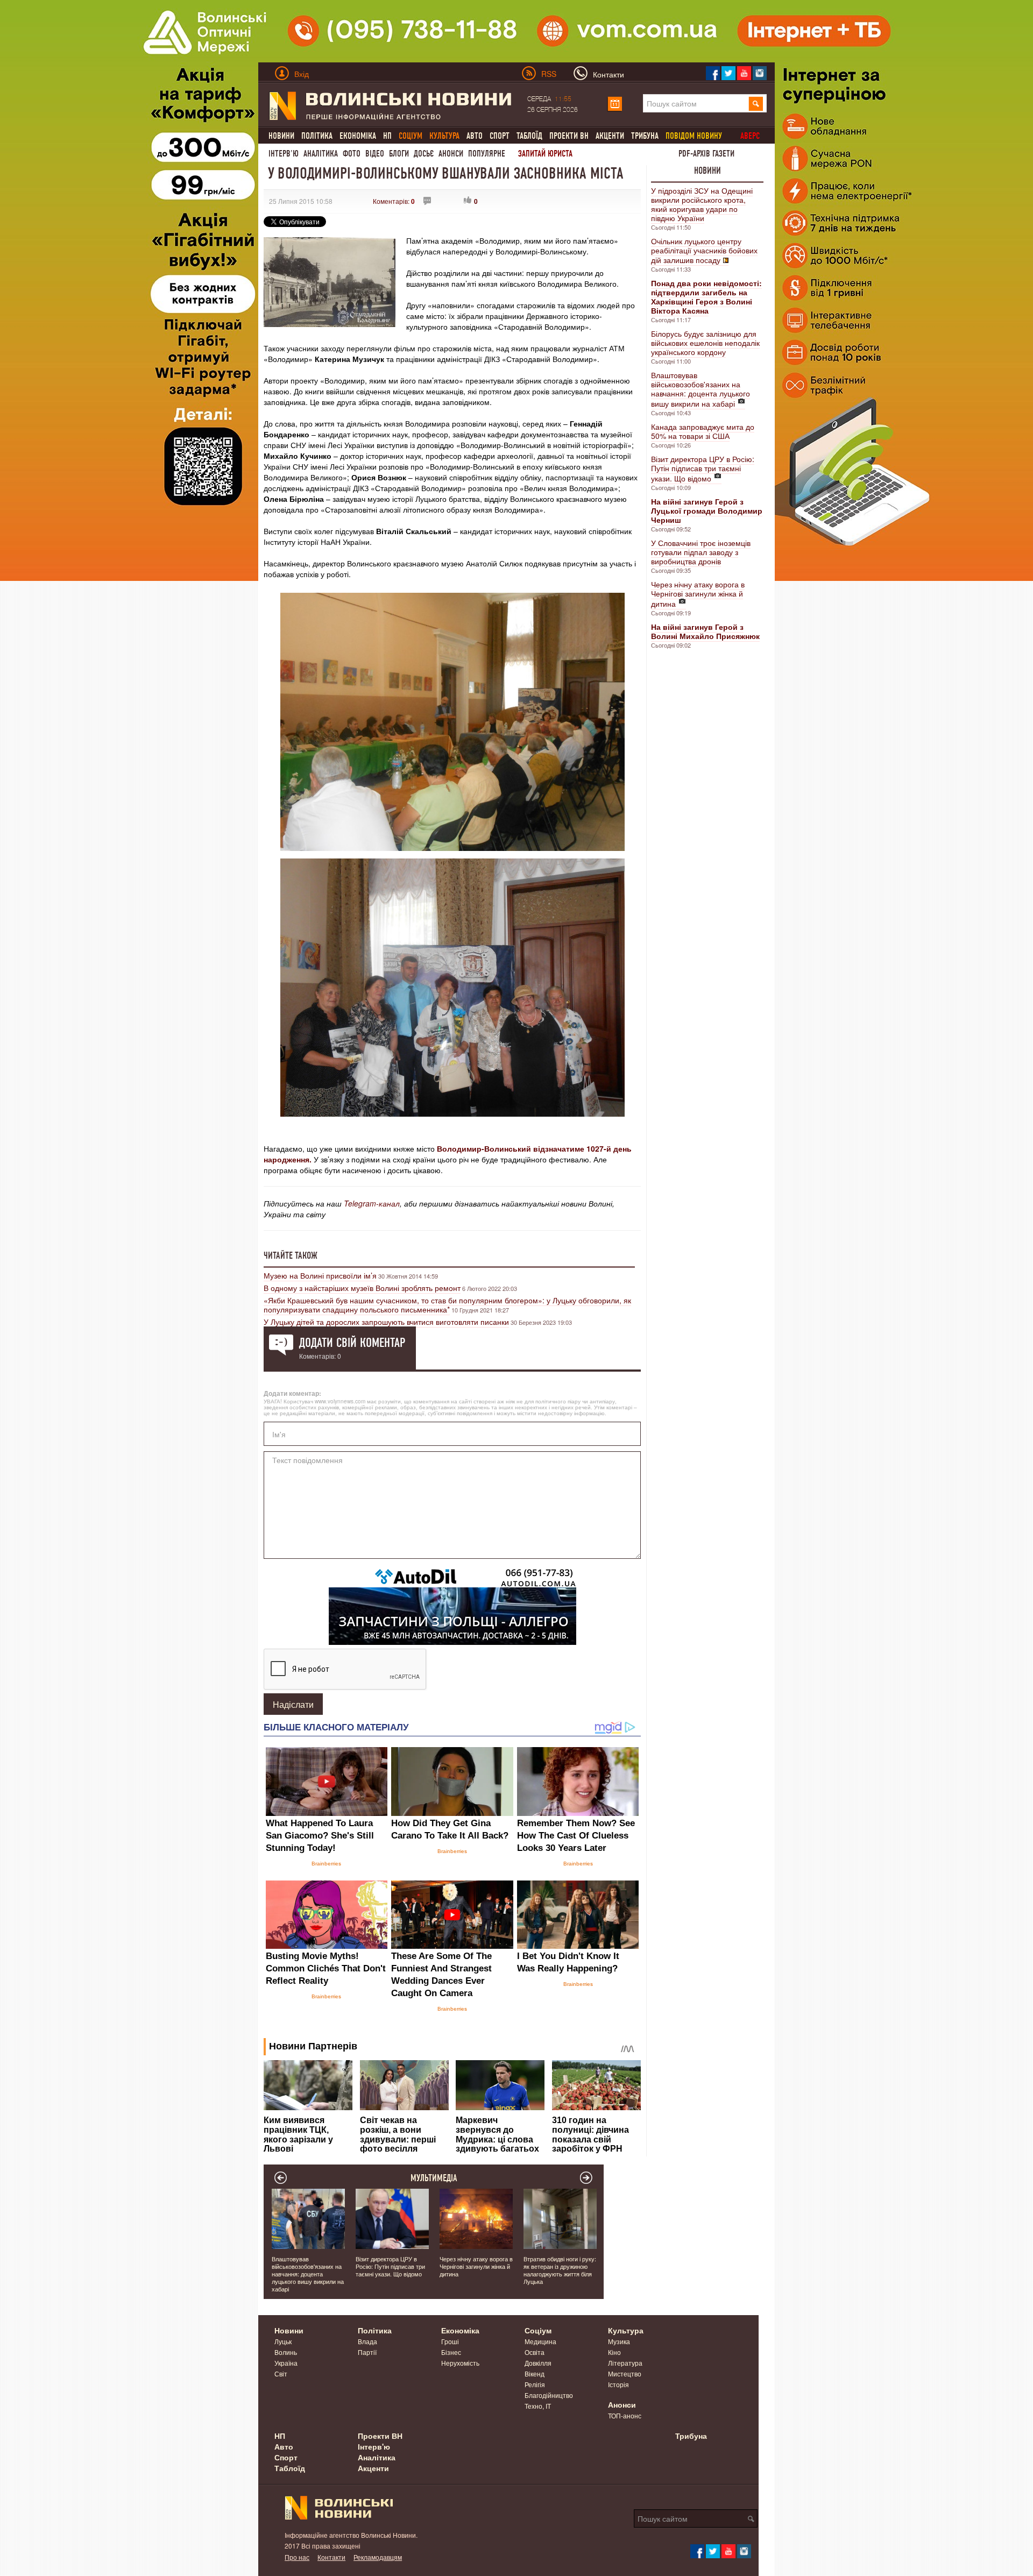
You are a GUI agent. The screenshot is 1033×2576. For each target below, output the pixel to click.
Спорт (500, 136)
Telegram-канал (372, 1203)
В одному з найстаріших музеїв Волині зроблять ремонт (362, 1288)
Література (625, 2363)
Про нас (297, 2557)
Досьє (424, 154)
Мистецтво (625, 2373)
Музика (619, 2341)
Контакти (331, 2557)
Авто (475, 136)
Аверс (750, 136)
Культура (626, 2330)
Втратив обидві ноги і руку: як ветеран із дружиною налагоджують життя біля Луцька (560, 2270)
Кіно (614, 2352)
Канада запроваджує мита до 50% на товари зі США (703, 431)
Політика (317, 136)
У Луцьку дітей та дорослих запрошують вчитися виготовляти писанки (386, 1322)
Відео (375, 154)
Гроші (450, 2341)
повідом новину (694, 136)
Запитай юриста (545, 154)
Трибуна (645, 136)
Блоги (399, 154)
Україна (286, 2363)
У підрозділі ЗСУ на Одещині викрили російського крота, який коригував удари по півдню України (702, 204)
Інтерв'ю (284, 154)
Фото (352, 154)
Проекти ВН (569, 136)
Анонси (451, 154)
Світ (281, 2373)
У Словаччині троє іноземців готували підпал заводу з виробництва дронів (701, 552)
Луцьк (283, 2341)
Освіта (535, 2352)
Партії (367, 2352)
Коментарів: (394, 201)
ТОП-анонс (625, 2415)
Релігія (535, 2384)
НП (387, 136)
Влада (367, 2341)
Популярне (487, 154)
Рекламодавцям (378, 2557)
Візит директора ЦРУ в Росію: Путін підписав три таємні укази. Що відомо (703, 469)
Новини (281, 136)
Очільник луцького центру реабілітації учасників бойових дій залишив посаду (704, 250)
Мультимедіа (434, 2178)
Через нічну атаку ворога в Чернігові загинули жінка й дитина (698, 594)
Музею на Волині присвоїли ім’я (320, 1275)
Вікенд (535, 2373)
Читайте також (291, 1255)
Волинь (286, 2352)
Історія (618, 2384)
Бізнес (451, 2352)
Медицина (540, 2341)
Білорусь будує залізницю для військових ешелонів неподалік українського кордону (705, 343)
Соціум (538, 2330)
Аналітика (321, 154)
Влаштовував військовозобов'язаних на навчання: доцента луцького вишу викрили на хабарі (701, 389)
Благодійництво (549, 2395)
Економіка (358, 136)
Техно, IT (538, 2406)
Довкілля (538, 2363)
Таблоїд (529, 136)
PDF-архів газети (706, 154)
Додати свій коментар (352, 1343)
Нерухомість (460, 2363)
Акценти (610, 136)
